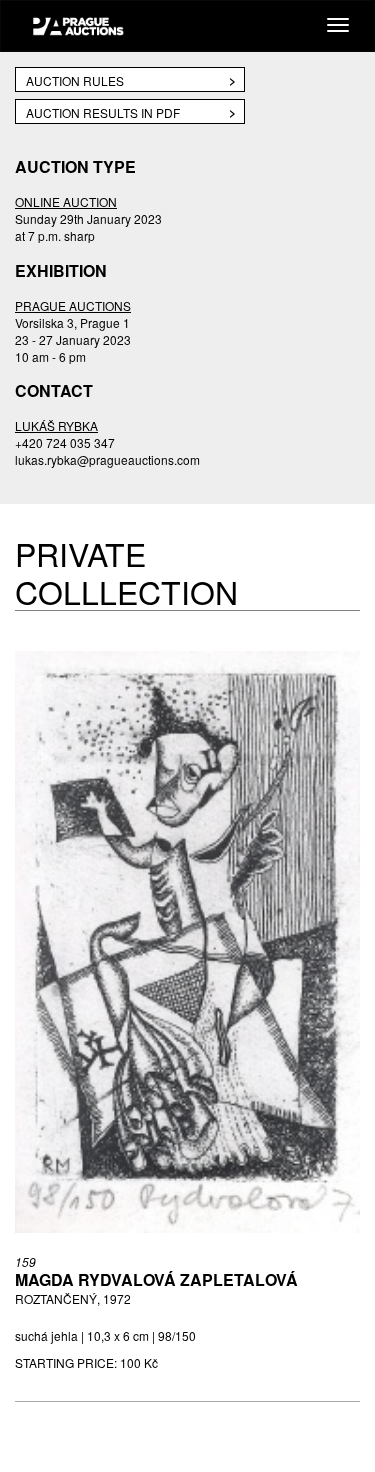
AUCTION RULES (75, 80)
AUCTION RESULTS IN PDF (103, 112)
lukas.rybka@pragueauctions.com (107, 459)
